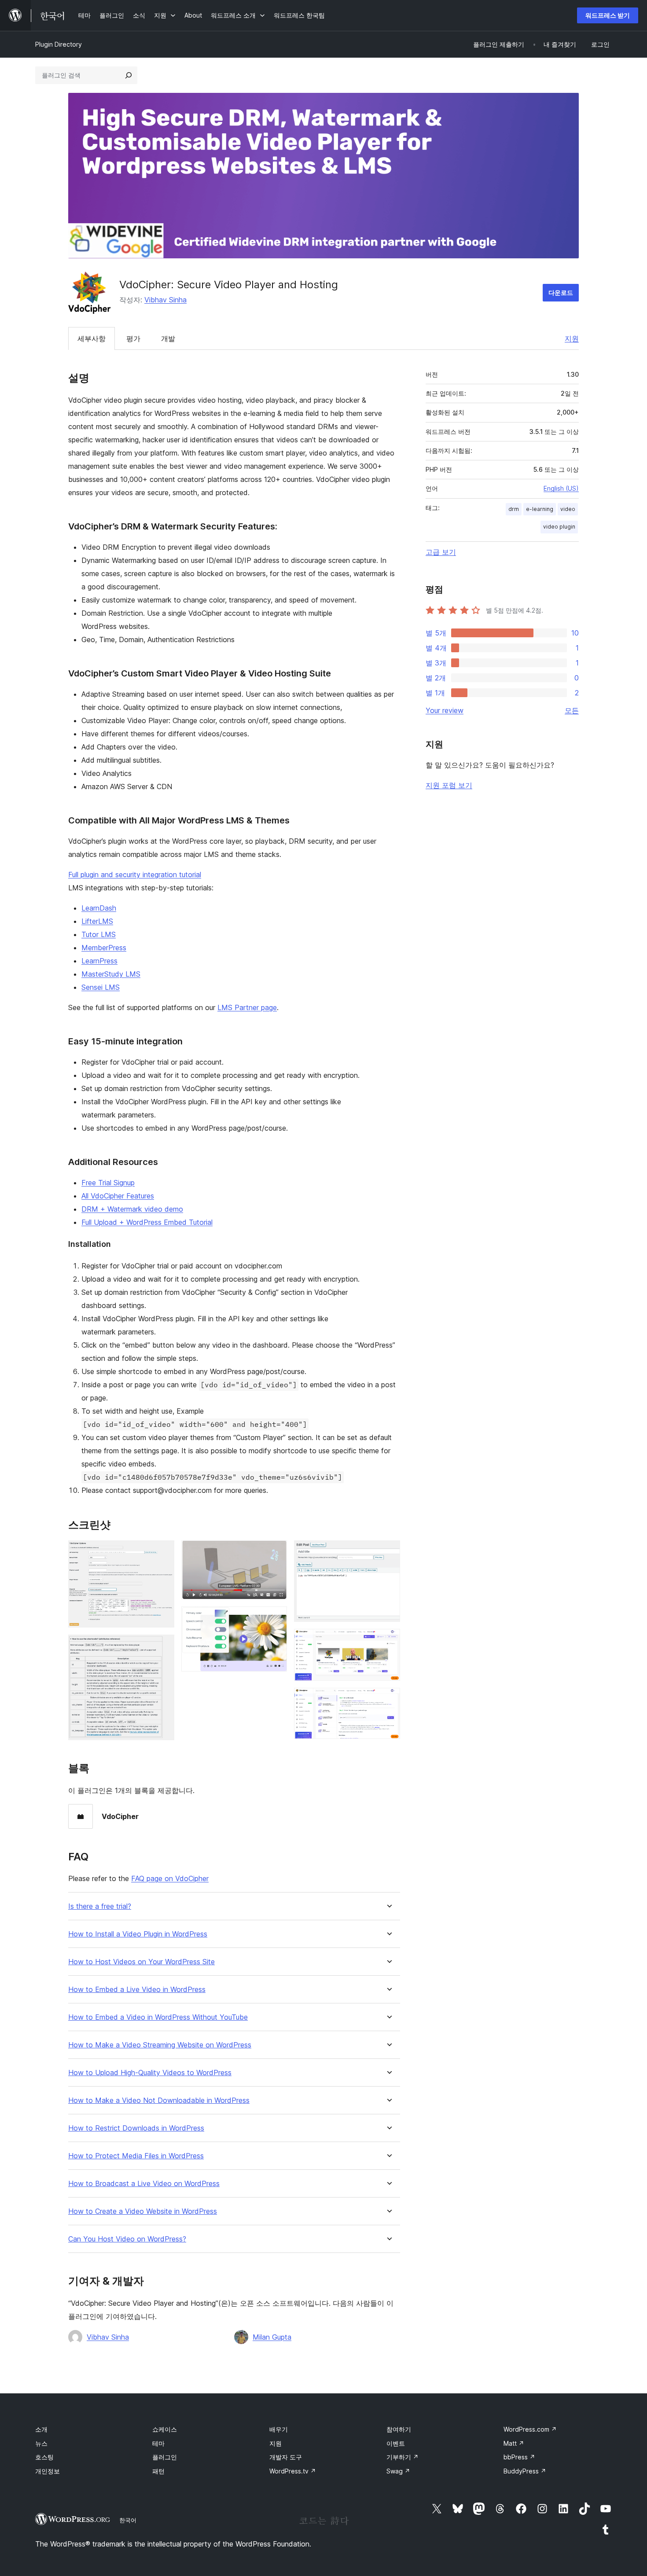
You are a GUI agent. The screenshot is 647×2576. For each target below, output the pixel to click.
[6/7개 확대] (388, 1641)
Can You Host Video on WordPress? (127, 2239)
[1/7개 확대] (162, 1552)
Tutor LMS (99, 934)
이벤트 (396, 2443)
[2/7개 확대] (162, 1646)
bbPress (519, 2457)
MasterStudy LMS (111, 974)
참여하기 (399, 2429)
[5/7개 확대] (388, 1552)
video (568, 509)
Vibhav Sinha (165, 300)
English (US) (561, 488)
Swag (398, 2471)
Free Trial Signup (108, 1183)
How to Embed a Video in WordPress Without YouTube (158, 2017)
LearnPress (99, 961)
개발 (168, 338)
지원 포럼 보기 (449, 785)
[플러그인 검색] (129, 75)
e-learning (540, 509)
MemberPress (104, 948)
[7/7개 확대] (388, 1700)
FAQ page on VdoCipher (170, 1878)
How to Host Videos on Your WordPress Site (142, 1962)
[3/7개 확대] (275, 1552)
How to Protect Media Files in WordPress (136, 2156)
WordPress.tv (293, 2471)
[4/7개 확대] (275, 1618)
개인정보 (48, 2471)
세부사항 (92, 338)
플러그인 (165, 2457)
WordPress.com (530, 2429)
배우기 (279, 2429)
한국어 (128, 2520)
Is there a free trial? (100, 1906)
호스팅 (44, 2457)
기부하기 (403, 2457)
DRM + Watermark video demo (132, 1209)
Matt (514, 2443)
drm (514, 509)
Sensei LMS (101, 987)
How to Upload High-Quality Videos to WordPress (150, 2073)
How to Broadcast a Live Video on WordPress (144, 2184)
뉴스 (41, 2443)
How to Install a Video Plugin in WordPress (138, 1934)
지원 (572, 338)
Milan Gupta (272, 2337)
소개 (41, 2429)
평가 (133, 338)
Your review (445, 710)
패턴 (158, 2471)
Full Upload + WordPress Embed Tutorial (147, 1222)
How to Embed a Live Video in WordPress (137, 1990)
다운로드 (561, 292)
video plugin (559, 527)
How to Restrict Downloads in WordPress (136, 2128)
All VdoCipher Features (118, 1196)
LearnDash (99, 908)
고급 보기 (441, 552)
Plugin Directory (59, 44)
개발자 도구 (286, 2457)
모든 (572, 710)
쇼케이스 (165, 2429)
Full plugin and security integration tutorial (135, 875)
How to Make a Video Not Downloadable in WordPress (159, 2100)
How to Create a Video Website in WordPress (143, 2211)
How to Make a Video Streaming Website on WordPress (160, 2045)
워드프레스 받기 (608, 15)
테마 (158, 2443)
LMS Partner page (247, 1007)
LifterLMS (97, 921)
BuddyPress (525, 2471)
